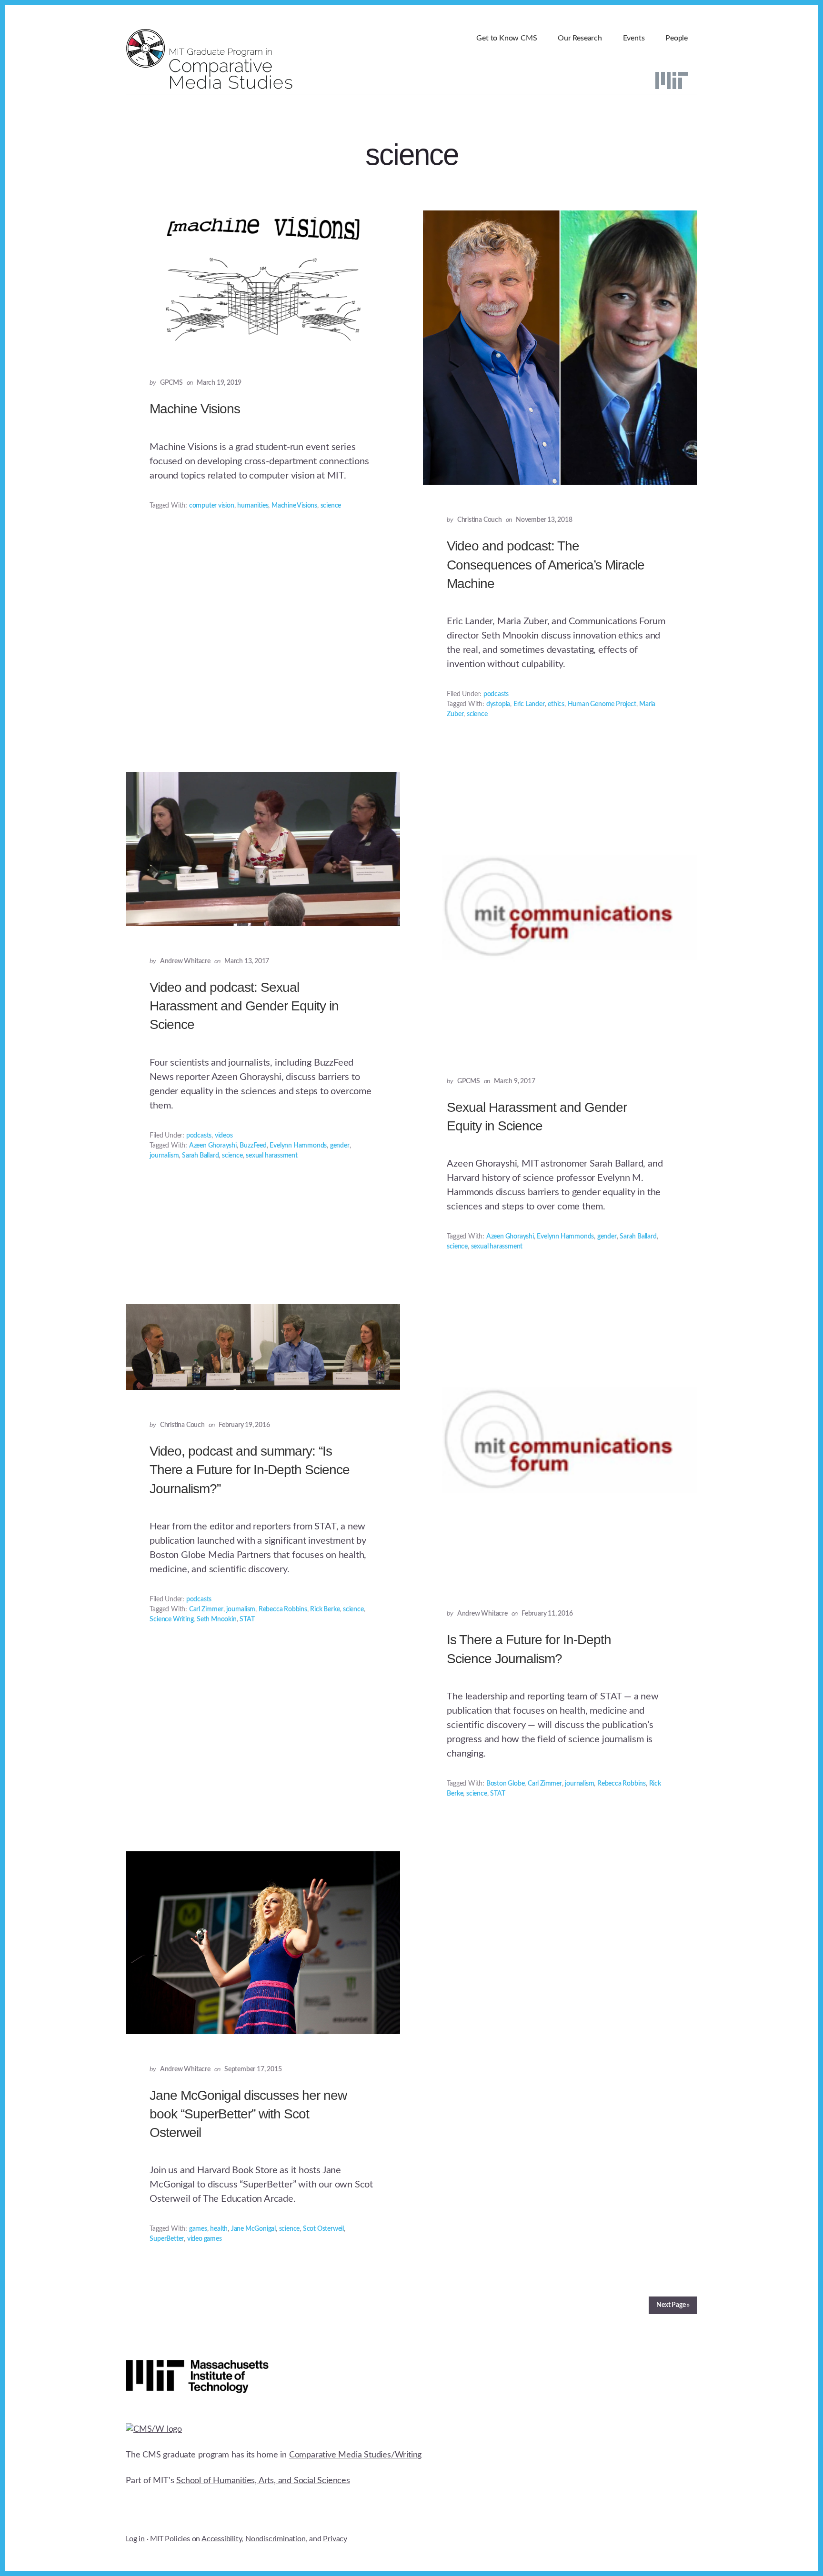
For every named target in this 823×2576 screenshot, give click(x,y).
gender (340, 1146)
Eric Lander (529, 704)
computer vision (212, 506)
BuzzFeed (253, 1146)
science (331, 506)
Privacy (335, 2539)
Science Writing (171, 1619)
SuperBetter (167, 2239)
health (219, 2229)
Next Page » (673, 2305)
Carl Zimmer (206, 1609)
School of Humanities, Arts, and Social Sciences (263, 2481)
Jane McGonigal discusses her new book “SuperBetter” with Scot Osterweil (248, 2114)
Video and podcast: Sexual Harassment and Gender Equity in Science (244, 1006)
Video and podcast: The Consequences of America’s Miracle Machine (546, 564)
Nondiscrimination (276, 2539)
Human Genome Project (602, 704)
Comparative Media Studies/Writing (355, 2455)
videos (224, 1136)
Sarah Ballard (200, 1156)
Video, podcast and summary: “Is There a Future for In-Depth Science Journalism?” (250, 1470)
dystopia (498, 704)
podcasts (496, 694)
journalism (164, 1156)
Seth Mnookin (217, 1619)
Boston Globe (506, 1784)
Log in (135, 2539)
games (198, 2229)
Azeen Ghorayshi (213, 1146)
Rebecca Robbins (283, 1609)
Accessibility (221, 2539)
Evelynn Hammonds (298, 1146)
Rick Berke (325, 1609)
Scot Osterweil (323, 2229)
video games (205, 2239)
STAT (247, 1619)
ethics (556, 704)
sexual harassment (272, 1156)
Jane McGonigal (253, 2229)
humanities (253, 506)
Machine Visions (195, 409)
